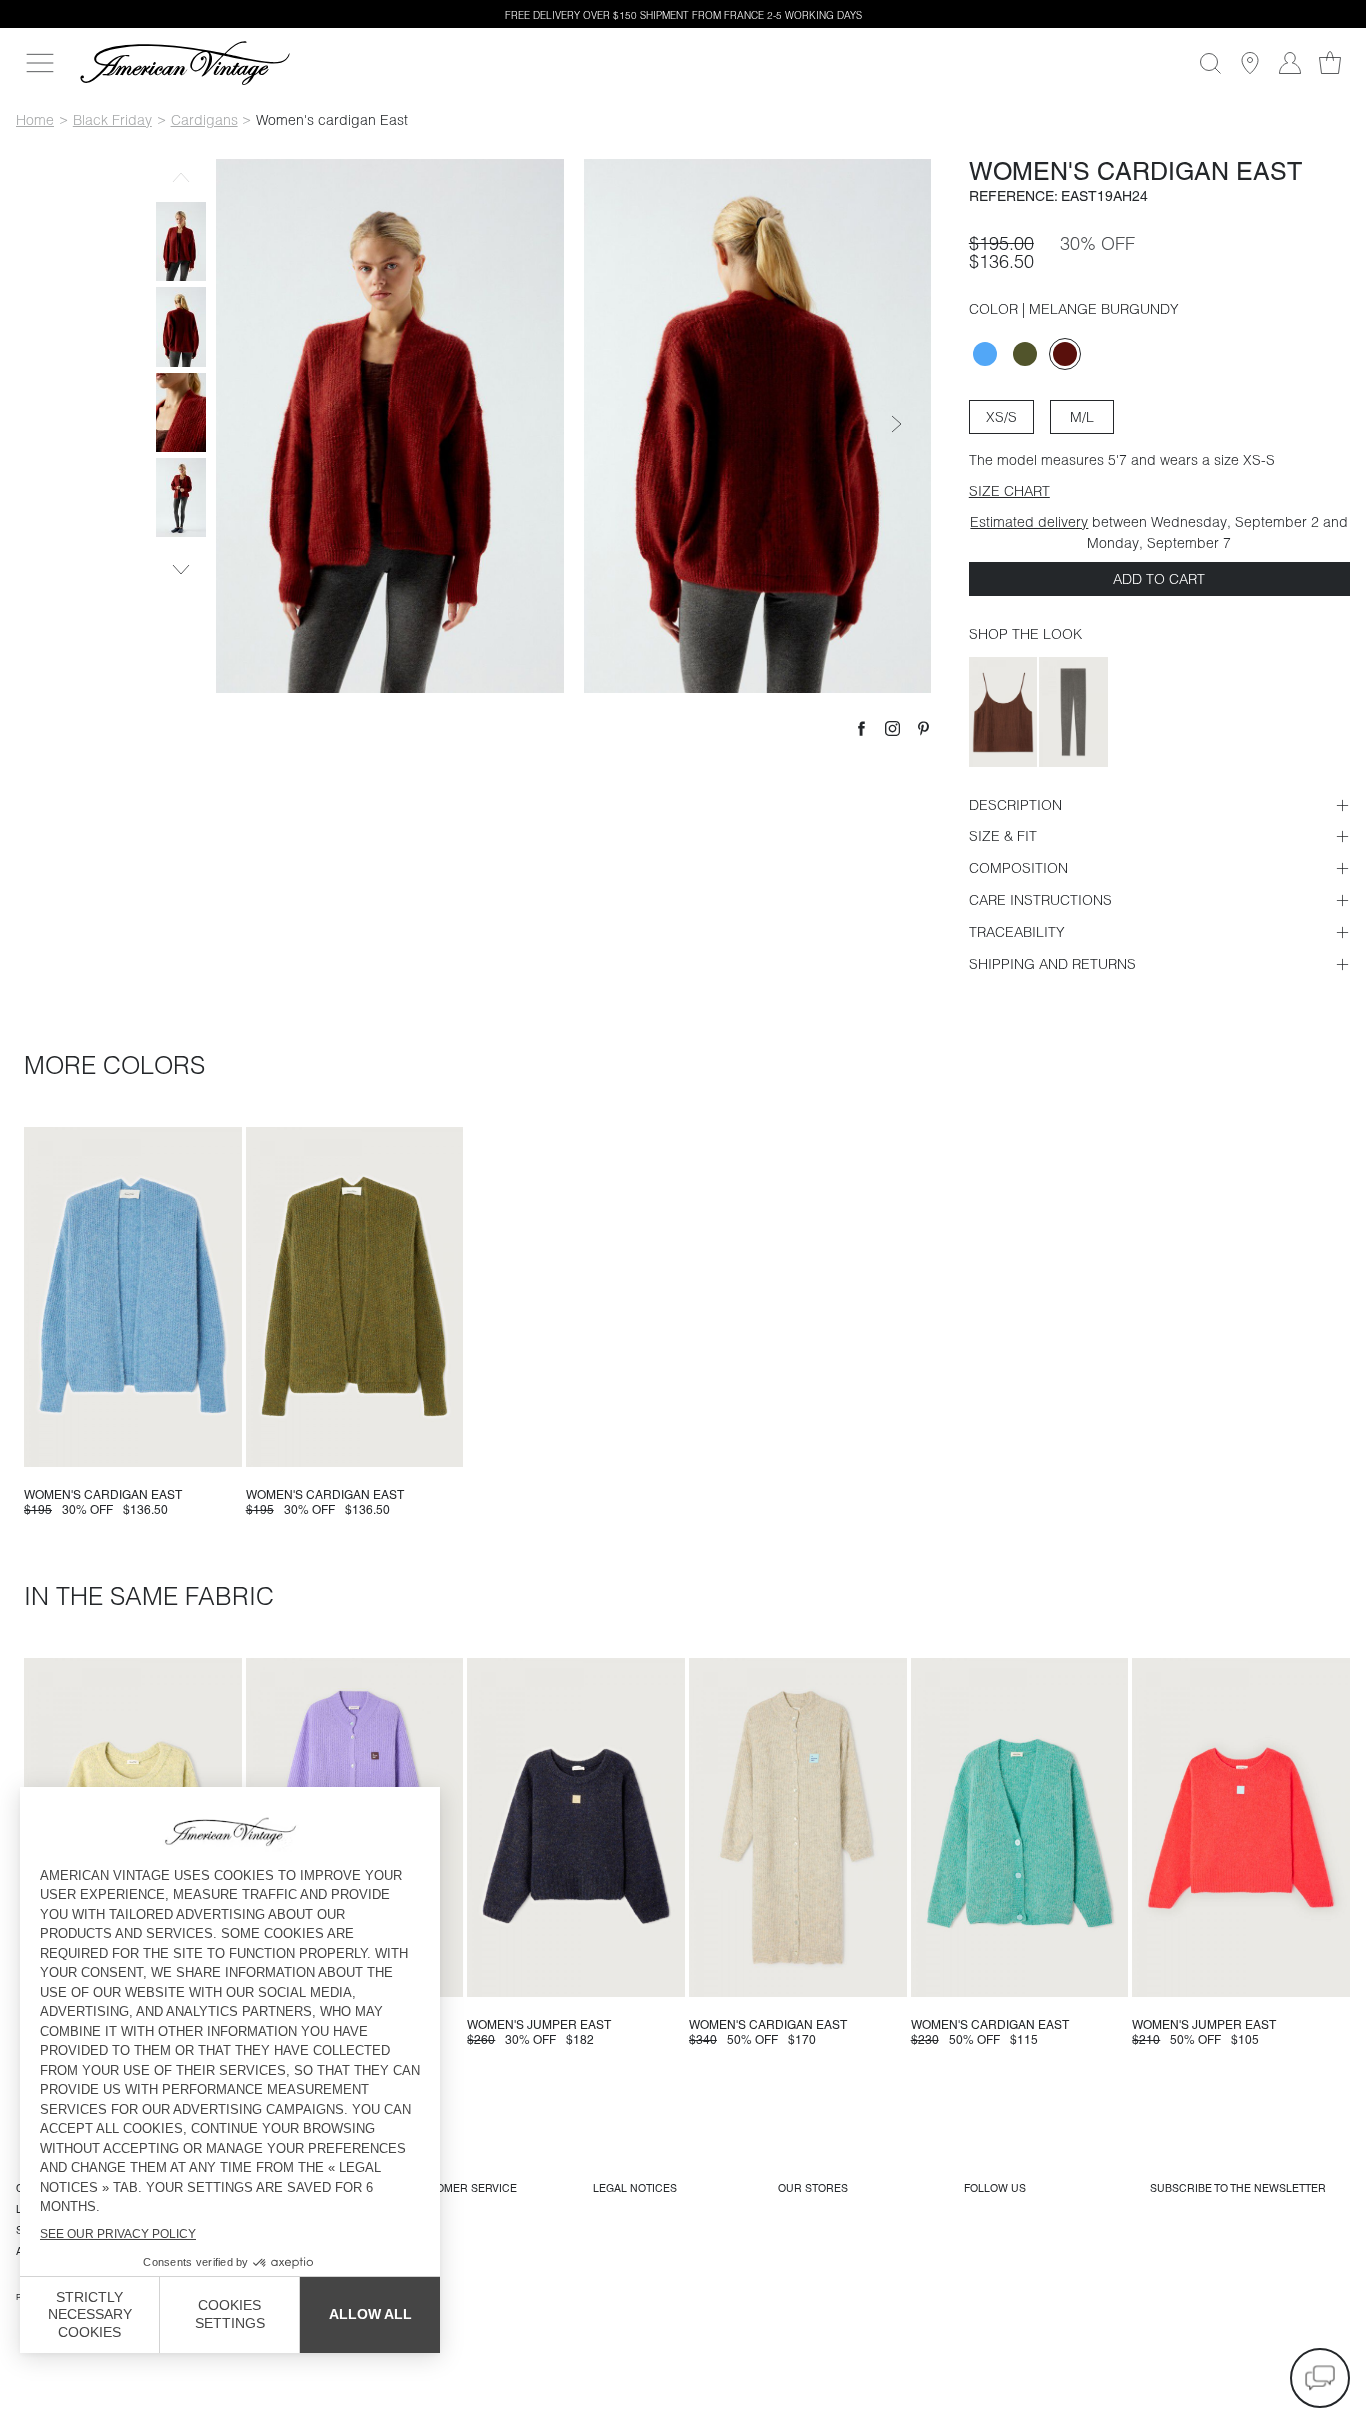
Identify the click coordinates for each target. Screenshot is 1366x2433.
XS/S (1001, 417)
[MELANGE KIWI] (1025, 354)
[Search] (1210, 63)
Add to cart (1159, 579)
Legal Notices (635, 2188)
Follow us (995, 2188)
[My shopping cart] (1330, 63)
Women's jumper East (539, 2025)
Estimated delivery (1029, 522)
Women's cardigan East (103, 1495)
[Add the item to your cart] (219, 1444)
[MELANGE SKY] (985, 354)
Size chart (1009, 491)
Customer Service (462, 2188)
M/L (1082, 417)
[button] (1320, 2378)
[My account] (1290, 63)
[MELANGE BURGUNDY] (1065, 354)
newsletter (1238, 2188)
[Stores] (1250, 63)
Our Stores (813, 2188)
